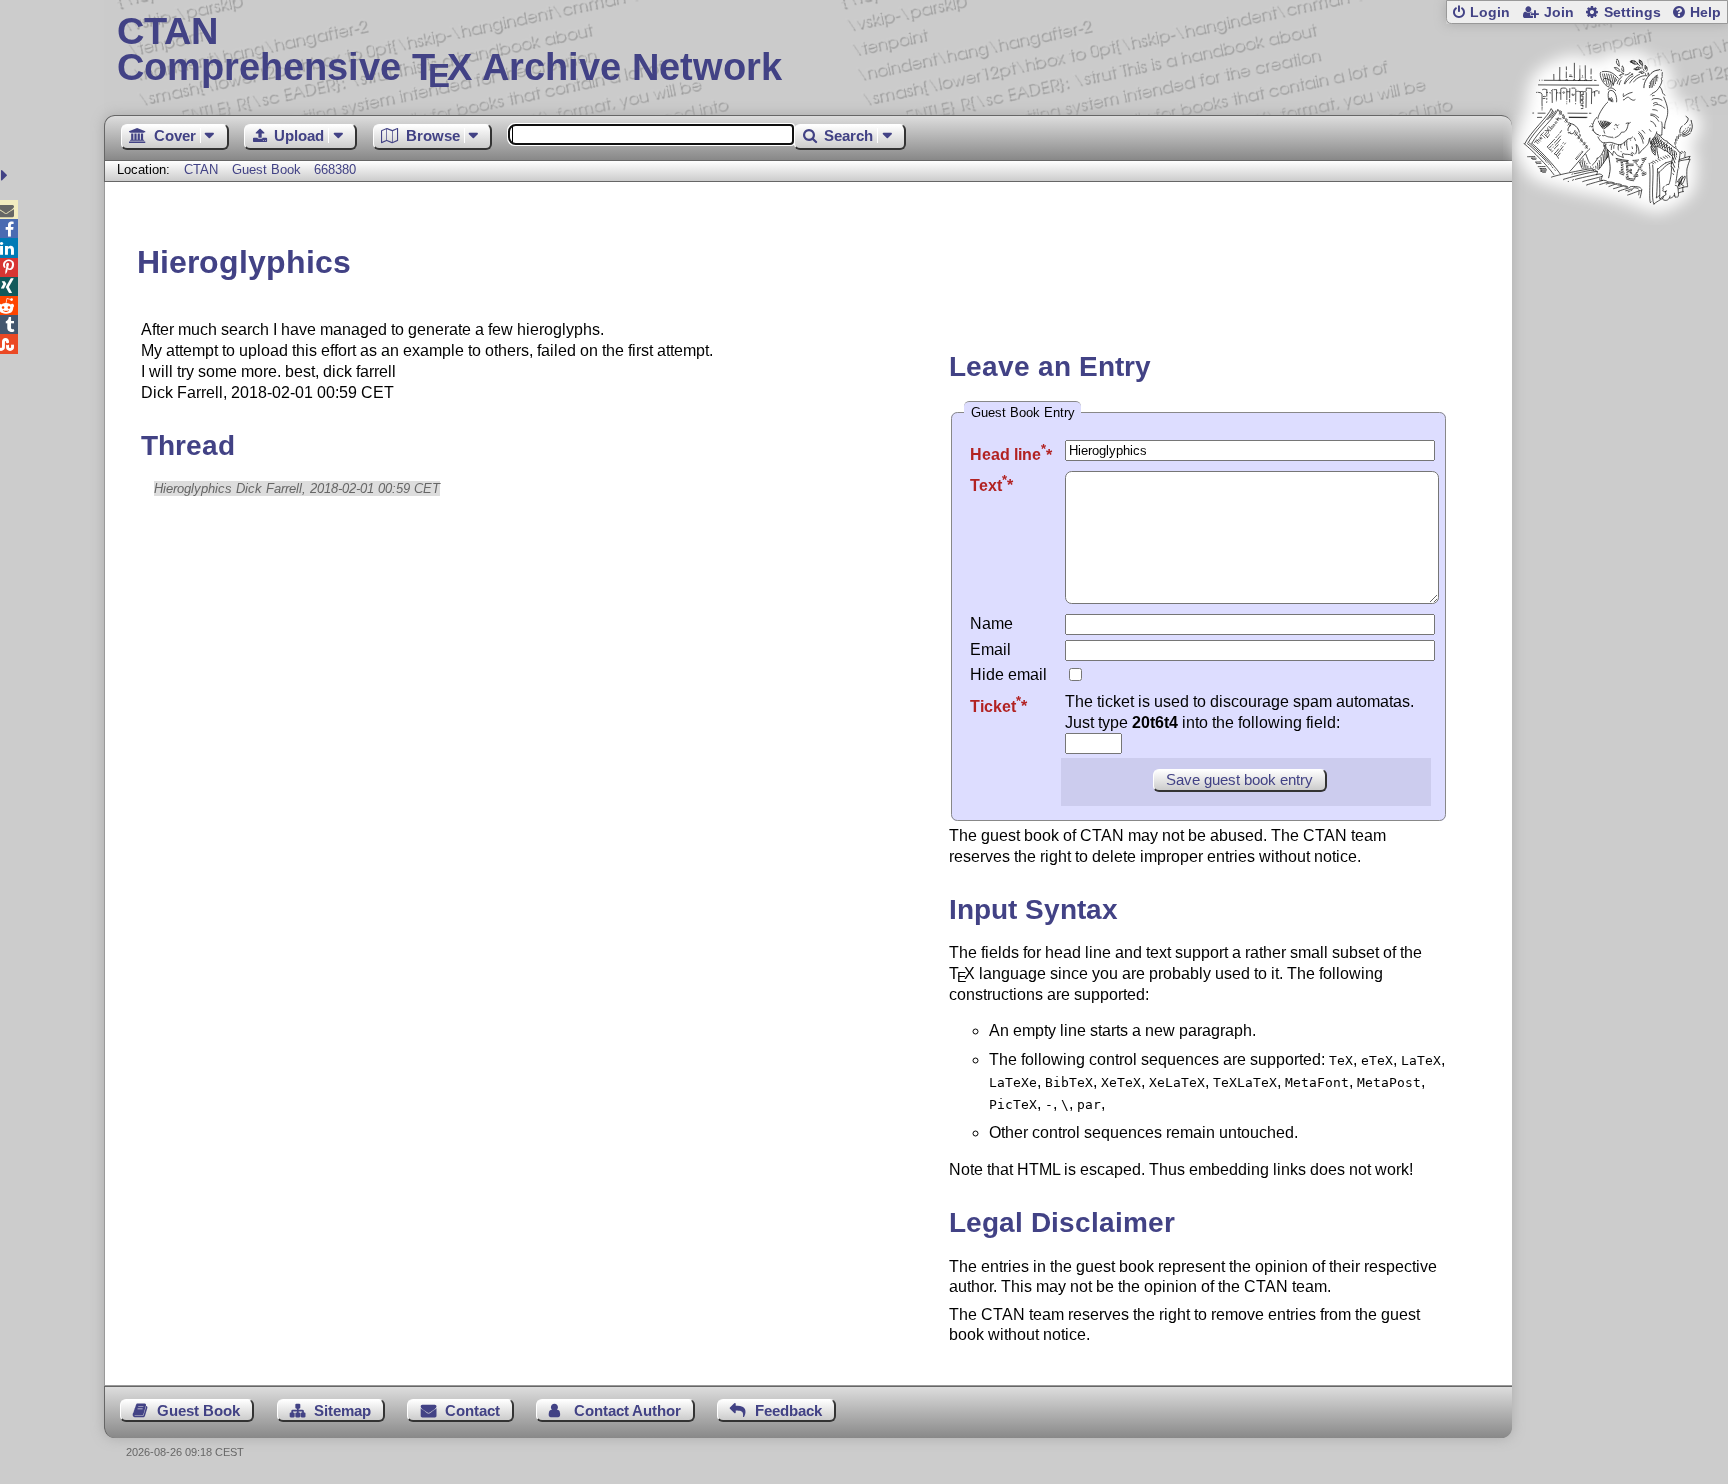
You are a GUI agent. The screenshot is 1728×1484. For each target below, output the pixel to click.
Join (1559, 12)
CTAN (201, 169)
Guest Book (266, 169)
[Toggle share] (6, 175)
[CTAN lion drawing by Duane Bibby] (1608, 242)
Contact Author (627, 1410)
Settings (1632, 12)
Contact (472, 1410)
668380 (335, 169)
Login (1490, 12)
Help (1705, 12)
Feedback (788, 1410)
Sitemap (342, 1410)
